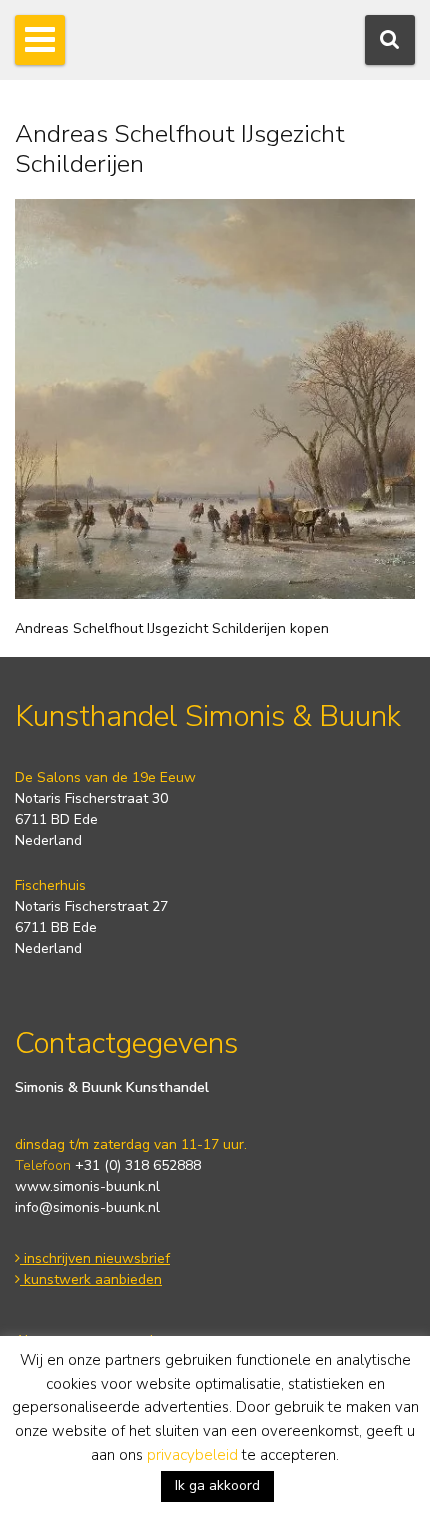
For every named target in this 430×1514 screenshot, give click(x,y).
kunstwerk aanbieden (91, 1279)
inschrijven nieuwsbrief (95, 1258)
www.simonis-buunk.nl (87, 1186)
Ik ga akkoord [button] (217, 1485)
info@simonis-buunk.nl (87, 1207)
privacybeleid (192, 1455)
